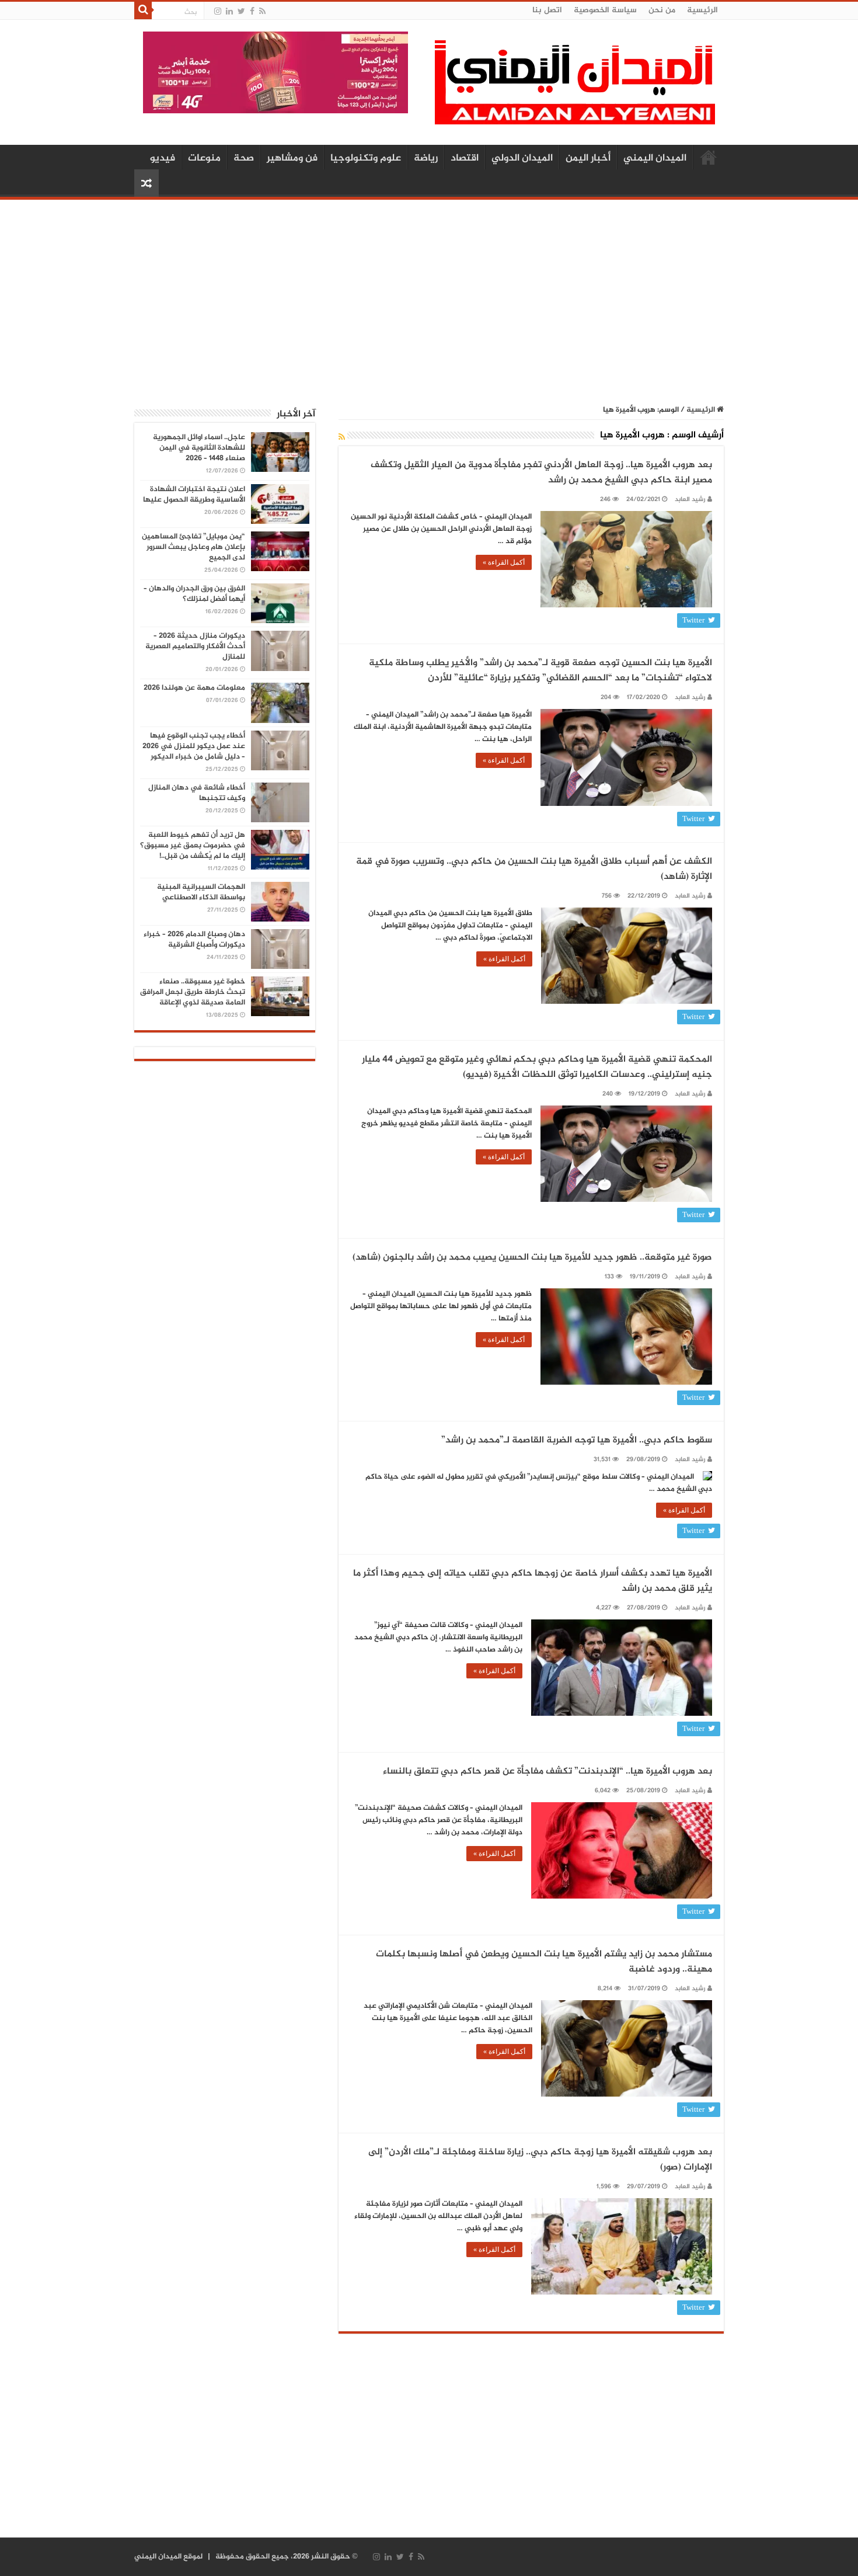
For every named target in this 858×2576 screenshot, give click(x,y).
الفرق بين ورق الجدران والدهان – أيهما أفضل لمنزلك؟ (194, 594)
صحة (244, 158)
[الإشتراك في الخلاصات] (342, 438)
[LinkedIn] (229, 11)
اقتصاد (465, 158)
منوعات (204, 158)
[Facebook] (252, 11)
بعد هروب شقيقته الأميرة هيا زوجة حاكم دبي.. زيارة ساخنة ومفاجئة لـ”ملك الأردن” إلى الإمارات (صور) (540, 2160)
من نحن (662, 10)
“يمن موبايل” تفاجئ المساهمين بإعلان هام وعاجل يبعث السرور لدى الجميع (193, 547)
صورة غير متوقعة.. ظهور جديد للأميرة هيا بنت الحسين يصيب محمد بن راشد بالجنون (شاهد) (532, 1258)
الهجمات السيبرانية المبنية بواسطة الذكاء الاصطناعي (201, 892)
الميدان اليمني (655, 158)
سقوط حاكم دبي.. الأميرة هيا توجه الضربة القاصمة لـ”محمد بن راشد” (577, 1440)
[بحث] (143, 11)
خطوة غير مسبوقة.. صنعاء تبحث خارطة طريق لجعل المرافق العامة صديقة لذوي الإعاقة (193, 992)
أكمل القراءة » (504, 562)
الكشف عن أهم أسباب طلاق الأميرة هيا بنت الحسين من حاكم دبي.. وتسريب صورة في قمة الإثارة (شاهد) (534, 869)
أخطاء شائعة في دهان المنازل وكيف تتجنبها (197, 793)
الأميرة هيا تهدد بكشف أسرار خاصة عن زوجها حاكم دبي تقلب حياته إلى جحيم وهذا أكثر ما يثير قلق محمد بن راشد (533, 1581)
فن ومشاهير (292, 158)
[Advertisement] (429, 296)
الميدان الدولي (522, 158)
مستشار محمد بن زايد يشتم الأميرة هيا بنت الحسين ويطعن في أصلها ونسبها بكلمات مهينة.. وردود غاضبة (544, 1962)
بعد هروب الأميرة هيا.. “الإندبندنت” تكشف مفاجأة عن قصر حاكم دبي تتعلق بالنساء (547, 1772)
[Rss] (262, 11)
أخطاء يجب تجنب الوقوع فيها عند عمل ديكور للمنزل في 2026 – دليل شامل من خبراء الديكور (194, 746)
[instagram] (218, 11)
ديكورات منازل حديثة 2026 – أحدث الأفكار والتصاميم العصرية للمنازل (195, 646)
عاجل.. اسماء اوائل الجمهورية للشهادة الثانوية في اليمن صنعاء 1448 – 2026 (199, 448)
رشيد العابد (690, 500)
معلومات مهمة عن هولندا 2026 (194, 688)
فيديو (163, 158)
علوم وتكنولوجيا (366, 158)
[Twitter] (241, 11)
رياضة (426, 158)
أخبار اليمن (588, 158)
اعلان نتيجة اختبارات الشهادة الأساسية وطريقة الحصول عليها (194, 495)
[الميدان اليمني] (575, 87)
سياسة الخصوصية (605, 10)
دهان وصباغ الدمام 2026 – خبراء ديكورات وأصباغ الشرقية (194, 940)
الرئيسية (702, 10)
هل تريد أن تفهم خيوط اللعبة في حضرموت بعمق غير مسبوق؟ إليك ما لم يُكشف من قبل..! (193, 846)
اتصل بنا (547, 10)
